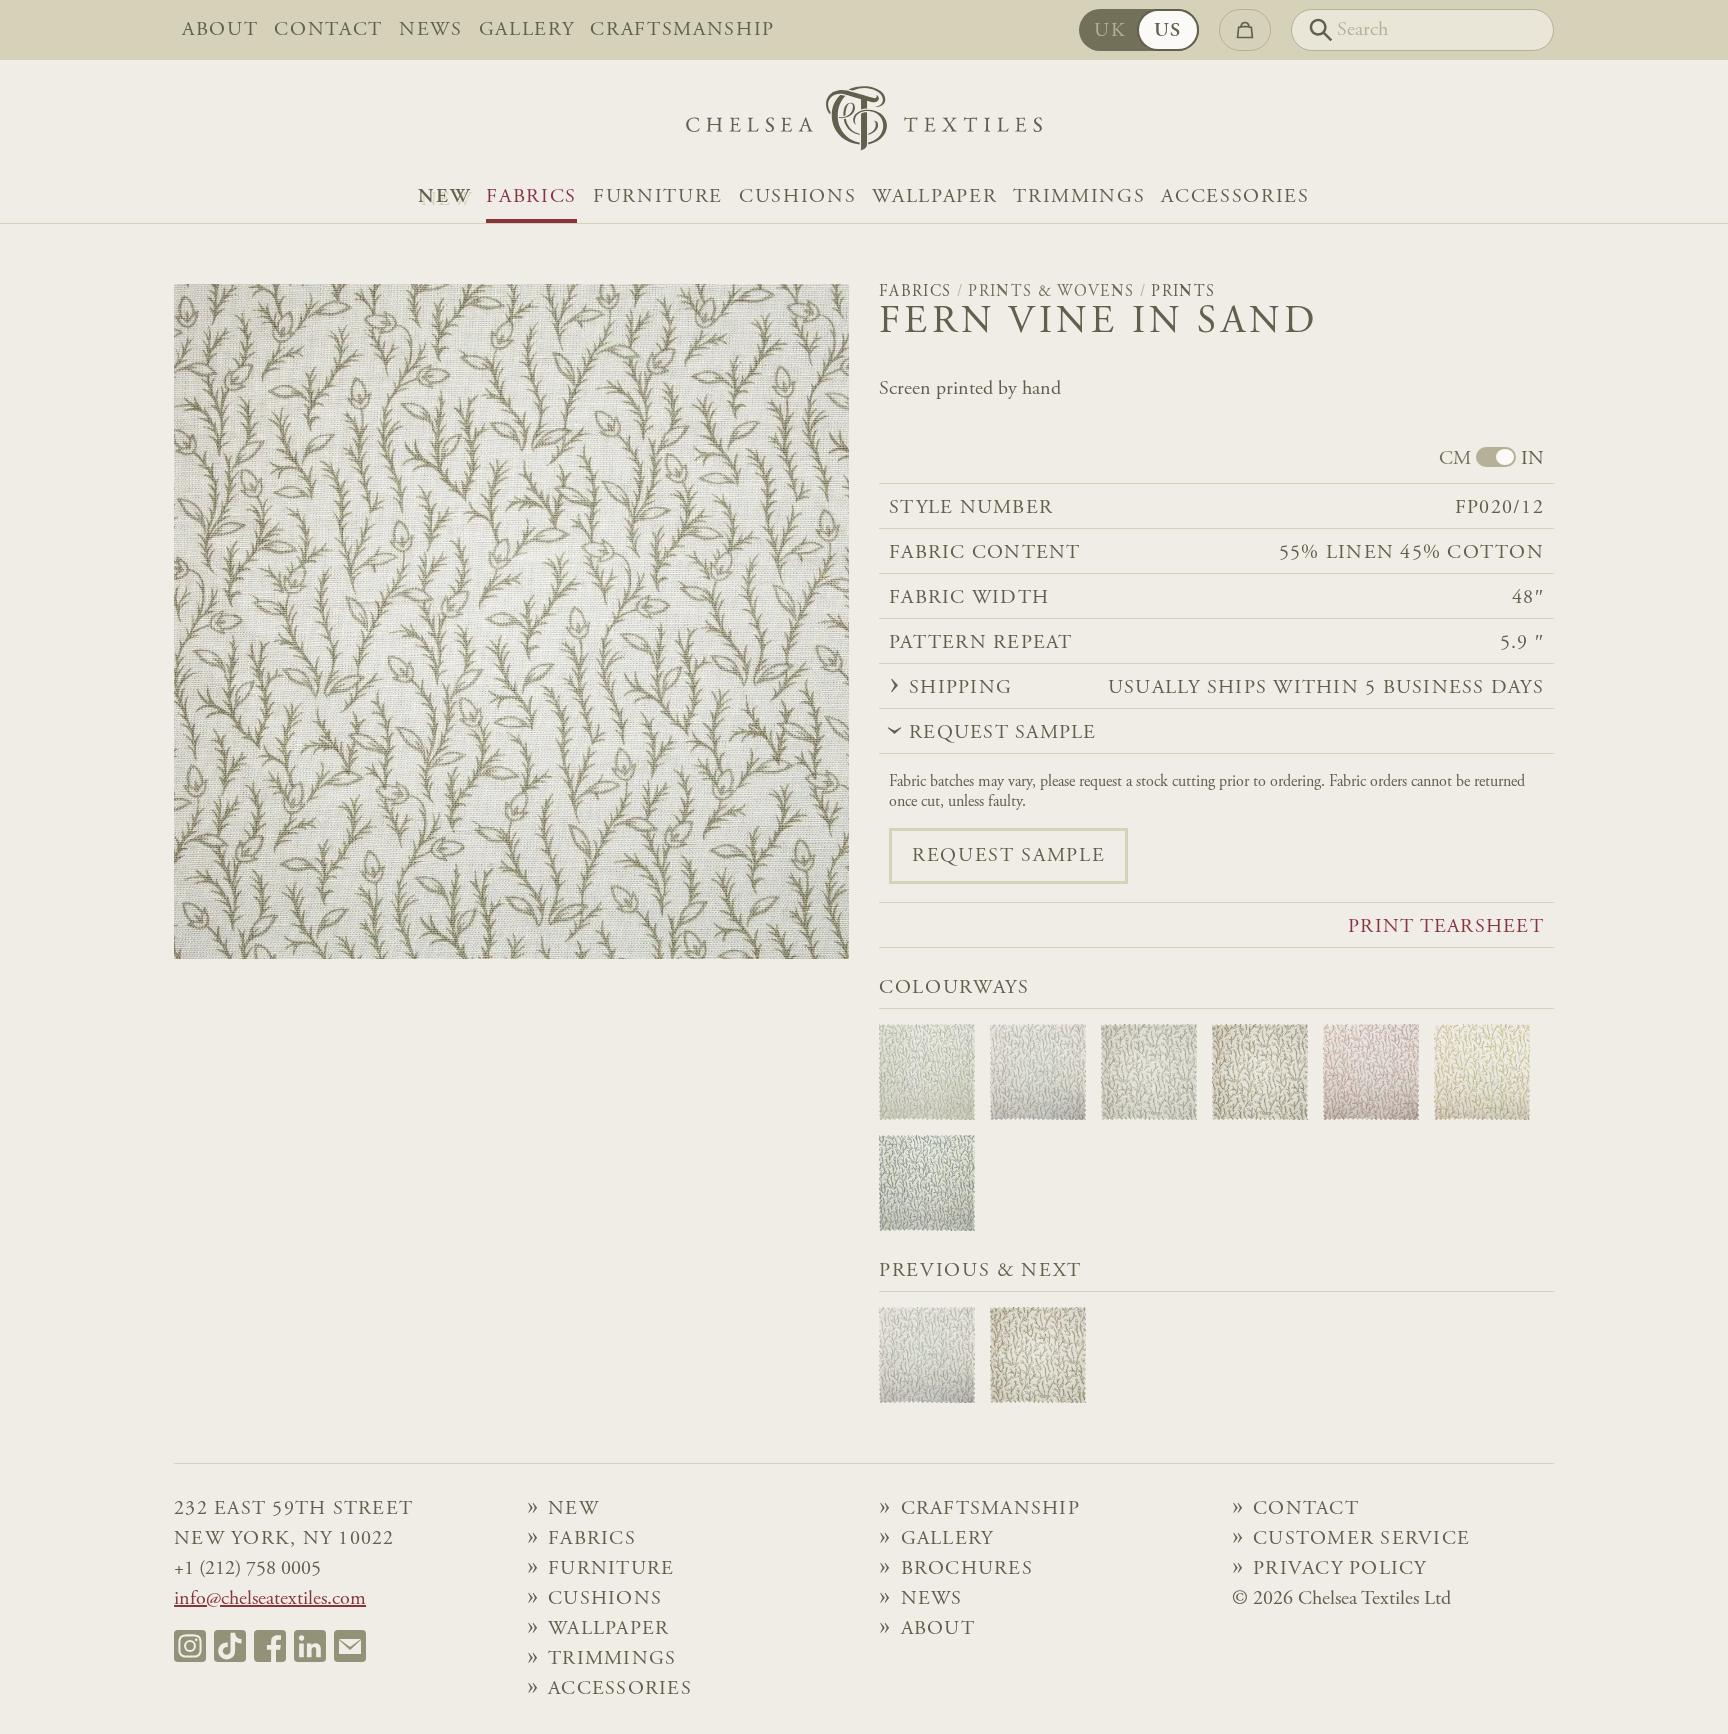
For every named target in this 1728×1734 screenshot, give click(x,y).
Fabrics (531, 197)
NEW (444, 197)
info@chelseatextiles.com (270, 1599)
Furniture (658, 197)
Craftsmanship (682, 30)
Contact (328, 30)
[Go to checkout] (1245, 30)
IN (1532, 459)
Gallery (527, 30)
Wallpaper (934, 197)
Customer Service (1361, 1539)
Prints (1183, 292)
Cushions (797, 197)
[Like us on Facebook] (270, 1646)
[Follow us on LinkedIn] (310, 1646)
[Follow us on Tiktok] (230, 1646)
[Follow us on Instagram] (190, 1646)
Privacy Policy (1340, 1569)
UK (1110, 31)
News (431, 30)
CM (1455, 459)
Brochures (967, 1569)
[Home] (864, 123)
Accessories (1235, 197)
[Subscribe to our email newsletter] (350, 1646)
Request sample (1008, 856)
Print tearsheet (1446, 927)
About (220, 30)
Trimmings (1079, 197)
